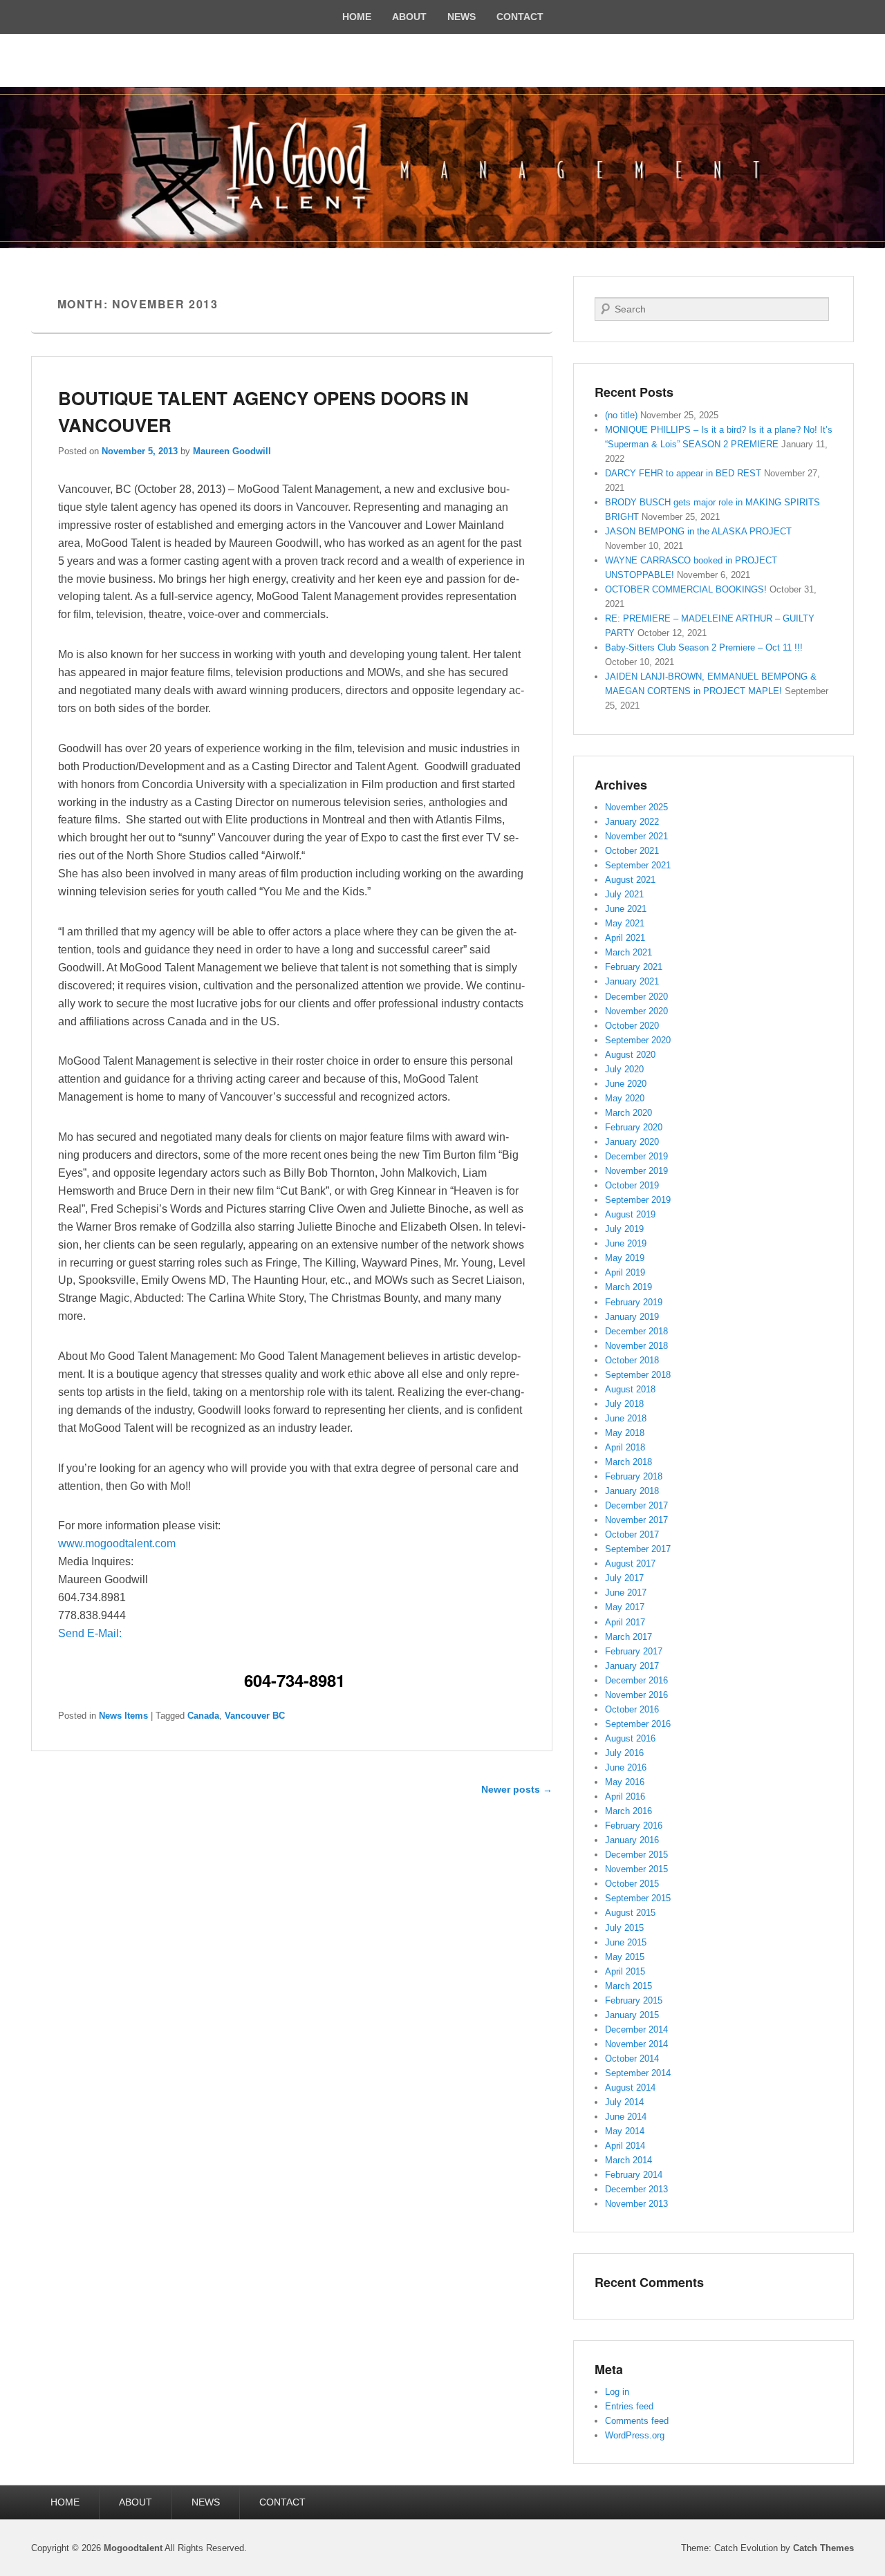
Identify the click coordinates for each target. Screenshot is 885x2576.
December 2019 (636, 1156)
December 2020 (636, 997)
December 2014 (636, 2029)
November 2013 (636, 2204)
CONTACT (520, 17)
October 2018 (632, 1360)
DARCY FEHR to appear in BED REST (683, 473)
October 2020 (632, 1026)
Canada (203, 1716)
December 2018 (636, 1331)
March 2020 (628, 1113)
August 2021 (630, 880)
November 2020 (636, 1011)
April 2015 (625, 1971)
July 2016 (624, 1753)
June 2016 (626, 1767)
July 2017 (624, 1578)
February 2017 (634, 1651)
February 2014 (634, 2175)
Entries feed (629, 2406)
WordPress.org (635, 2435)
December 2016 (636, 1680)
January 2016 (632, 1840)
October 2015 (632, 1884)
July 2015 (624, 1928)
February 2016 (634, 1826)
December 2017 (636, 1505)
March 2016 (628, 1811)
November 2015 (636, 1869)
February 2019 (634, 1302)
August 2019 (630, 1214)
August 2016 (630, 1738)
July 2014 (624, 2102)
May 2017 (625, 1607)
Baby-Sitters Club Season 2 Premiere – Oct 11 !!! (704, 647)
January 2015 (632, 2015)
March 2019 (628, 1287)
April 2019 (625, 1272)
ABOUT (409, 17)
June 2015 (626, 1942)
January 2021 (632, 981)
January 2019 (632, 1317)
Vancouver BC (255, 1716)
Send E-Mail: (90, 1633)
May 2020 (625, 1098)
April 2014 (625, 2146)
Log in (617, 2392)
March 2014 (628, 2160)
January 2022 (632, 822)
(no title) (621, 415)
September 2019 (638, 1200)
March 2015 (628, 1986)
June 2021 (626, 909)
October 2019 (632, 1185)
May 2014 (625, 2131)
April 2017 (625, 1622)
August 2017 (630, 1564)
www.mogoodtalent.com (117, 1543)
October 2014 (632, 2059)
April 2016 (625, 1796)
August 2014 (630, 2088)
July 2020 (624, 1069)
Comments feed (637, 2421)
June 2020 (626, 1084)
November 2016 (636, 1695)
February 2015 (634, 2000)
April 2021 (625, 938)
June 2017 (626, 1593)
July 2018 (624, 1404)
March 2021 (628, 952)
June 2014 (626, 2117)
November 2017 (636, 1520)
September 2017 (638, 1549)
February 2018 (634, 1476)
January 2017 (632, 1666)
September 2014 (638, 2073)
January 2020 (632, 1142)
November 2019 (636, 1171)
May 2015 (625, 1957)
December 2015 (636, 1855)
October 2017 (632, 1534)
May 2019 (625, 1258)
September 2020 (638, 1040)
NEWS (462, 17)
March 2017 (628, 1637)
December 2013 (636, 2189)
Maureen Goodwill (232, 451)
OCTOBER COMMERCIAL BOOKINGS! (686, 589)
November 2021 (636, 836)
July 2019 (624, 1229)
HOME (357, 17)
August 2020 (630, 1055)
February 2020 (634, 1127)
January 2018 (632, 1491)
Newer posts (517, 1789)
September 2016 (638, 1724)
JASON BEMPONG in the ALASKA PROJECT (698, 531)
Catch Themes (823, 2548)
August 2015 (630, 1913)
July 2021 (624, 894)
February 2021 (634, 967)
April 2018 (625, 1447)
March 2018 (628, 1462)
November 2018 (636, 1346)
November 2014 (636, 2044)
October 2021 (632, 851)
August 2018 (630, 1389)
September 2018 (638, 1375)
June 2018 (626, 1418)
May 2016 (625, 1782)
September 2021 (638, 865)
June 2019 (626, 1243)
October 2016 (632, 1709)
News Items (123, 1716)
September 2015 (638, 1898)
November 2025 (636, 807)
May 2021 (625, 923)
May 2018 (625, 1433)
